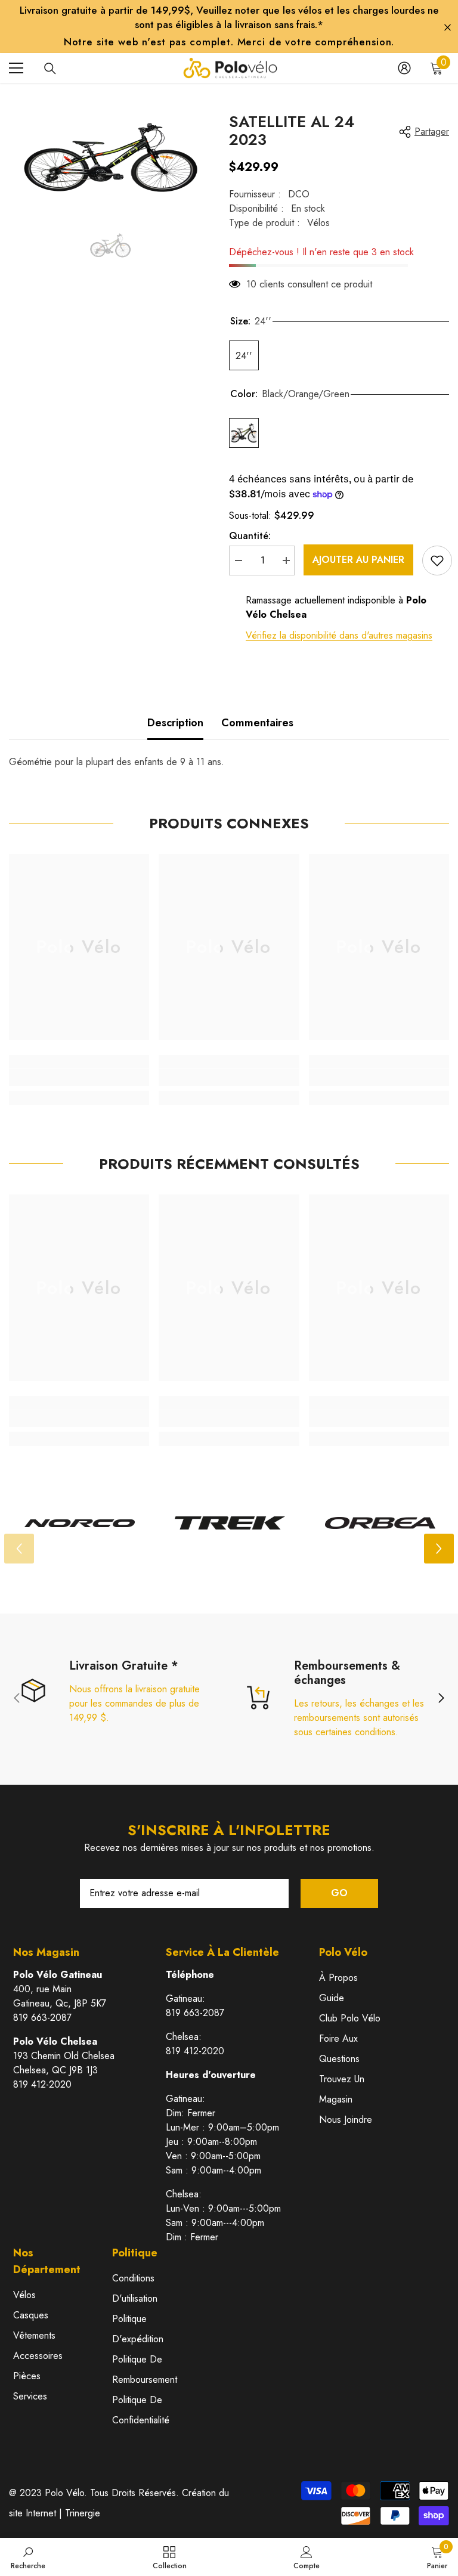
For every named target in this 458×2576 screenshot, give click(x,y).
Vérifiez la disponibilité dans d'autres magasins (339, 635)
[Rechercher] (50, 69)
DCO (299, 194)
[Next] (439, 1549)
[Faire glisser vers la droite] (441, 1699)
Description (175, 723)
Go (339, 1893)
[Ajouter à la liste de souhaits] (437, 561)
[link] (79, 1078)
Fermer (448, 28)
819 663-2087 (42, 2018)
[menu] (16, 68)
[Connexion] (404, 68)
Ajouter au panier (358, 560)
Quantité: (250, 536)
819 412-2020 (42, 2084)
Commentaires (257, 723)
